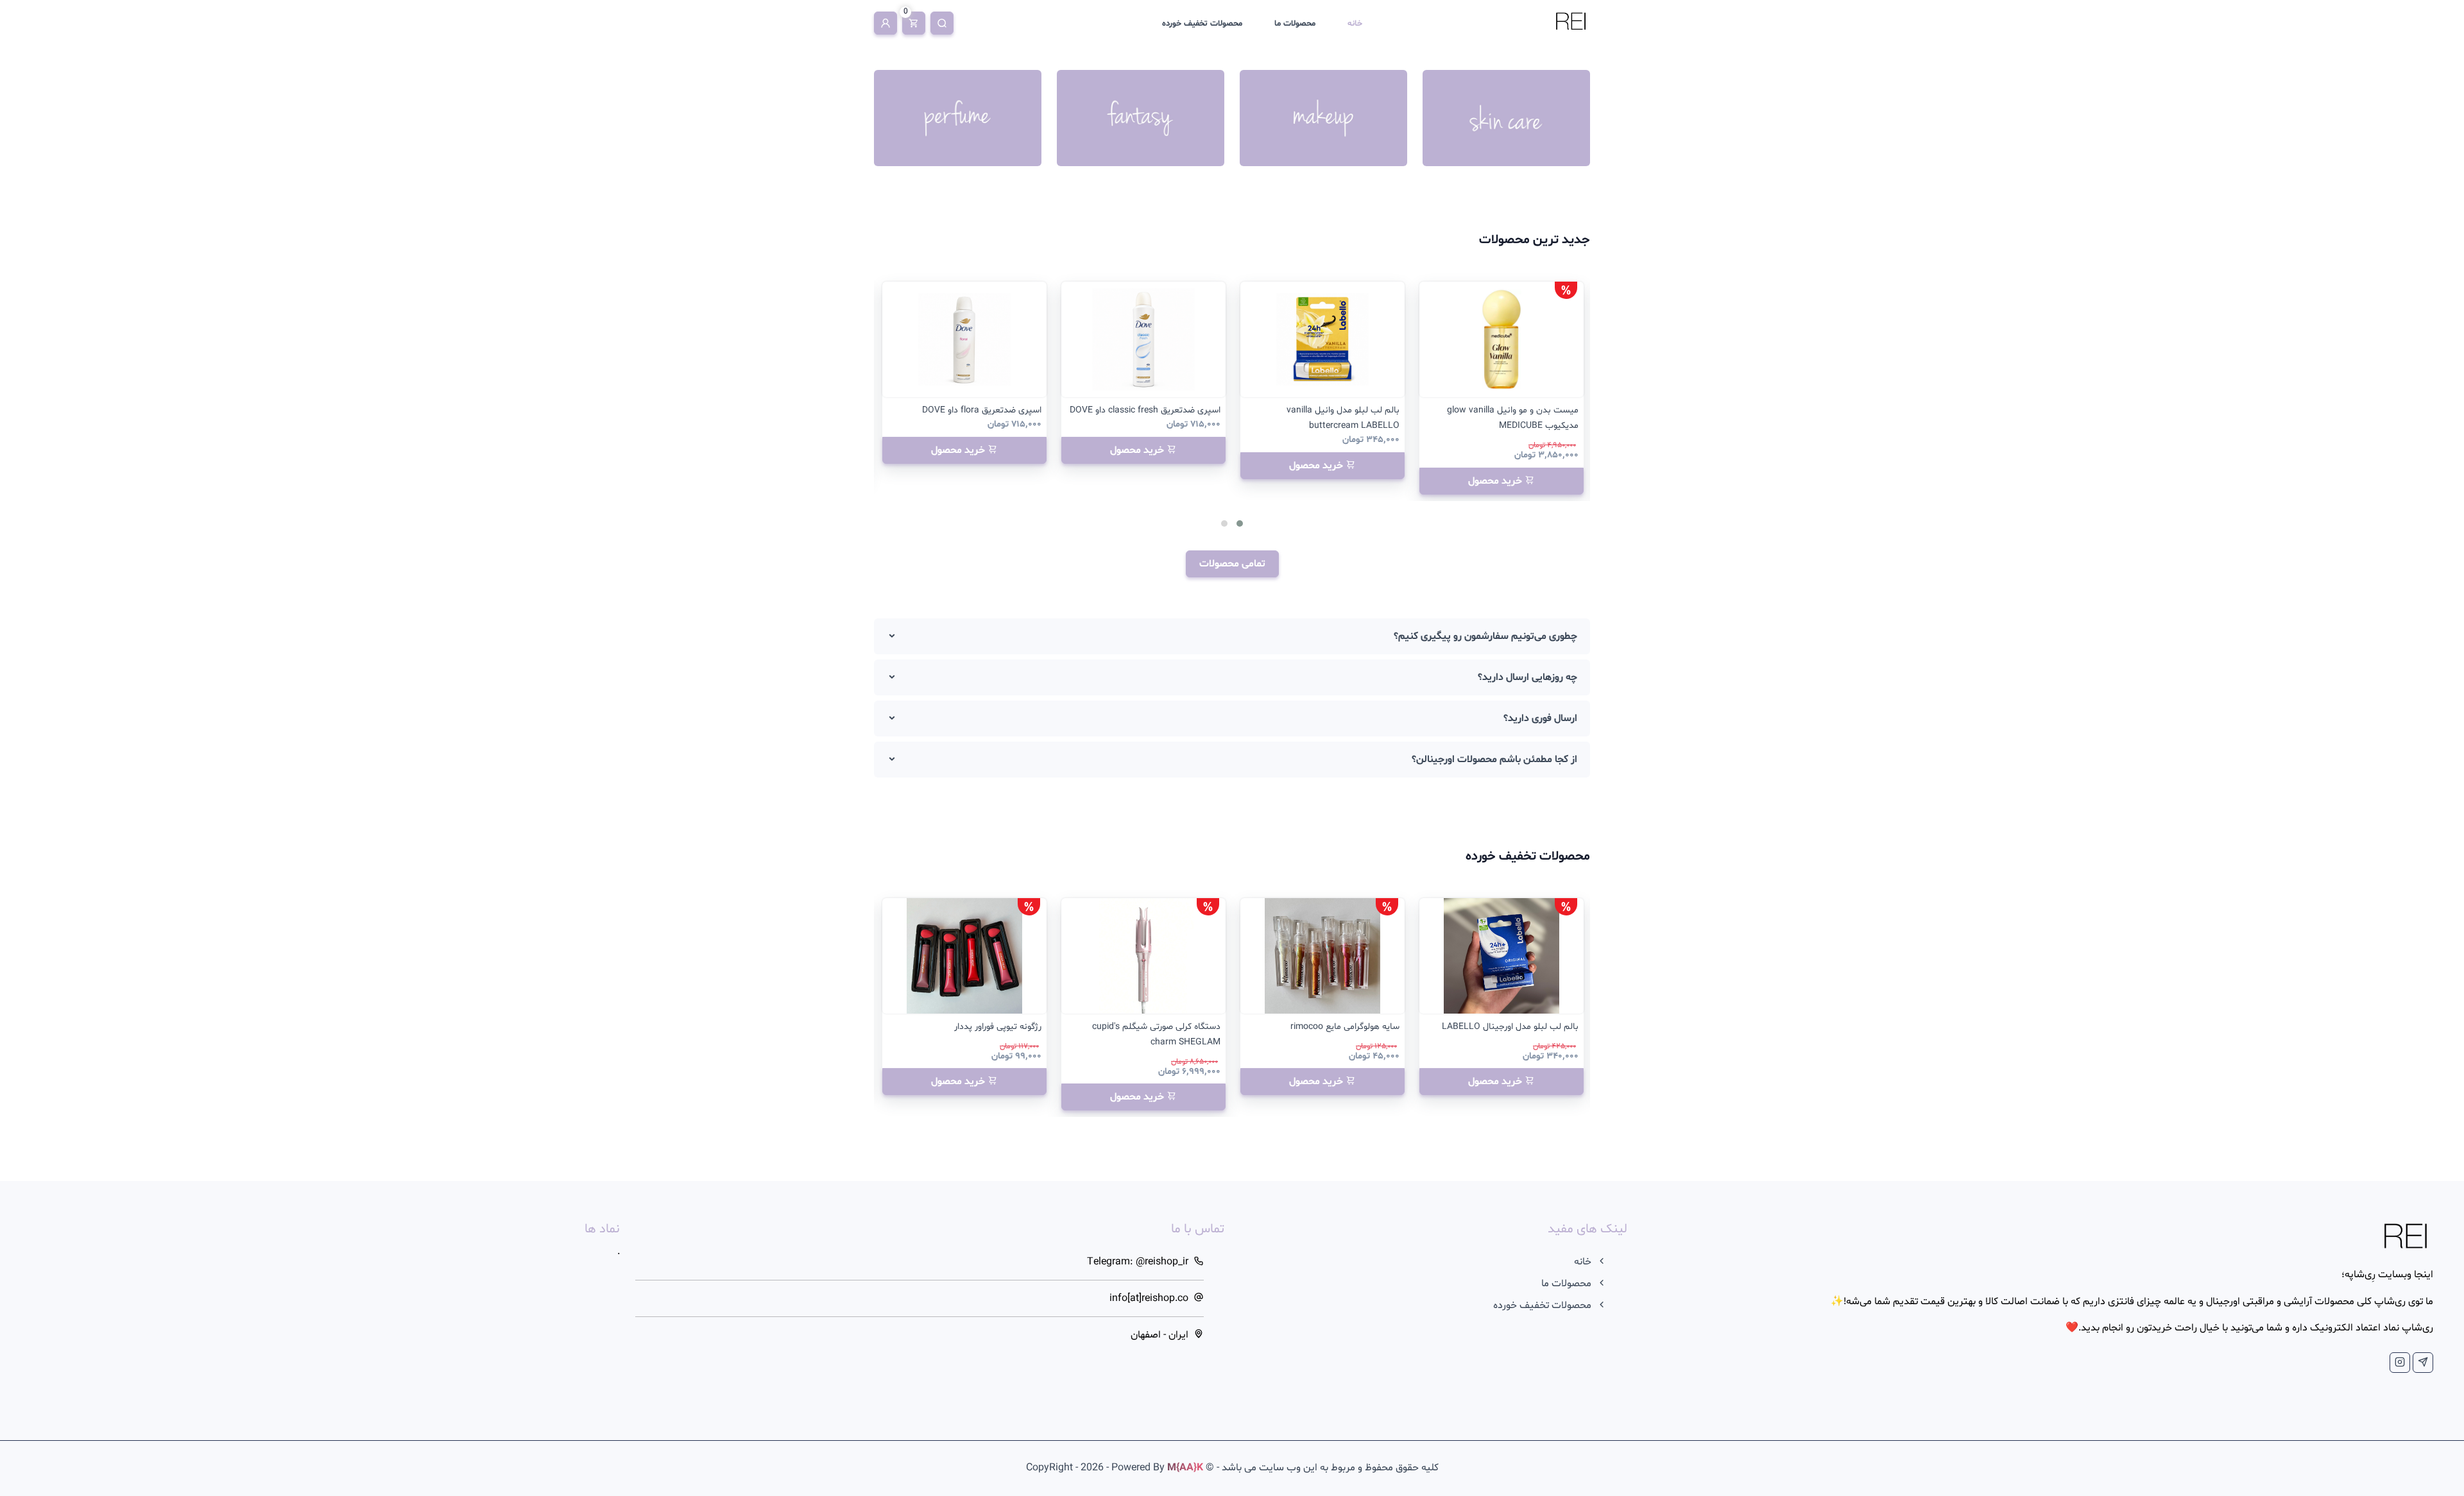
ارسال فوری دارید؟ (1540, 718)
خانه (1355, 24)
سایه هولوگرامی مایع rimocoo (1345, 1027)
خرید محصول (1496, 481)
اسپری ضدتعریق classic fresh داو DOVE (1145, 410)
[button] (1240, 523)
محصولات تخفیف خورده (1202, 24)
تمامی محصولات (1232, 564)
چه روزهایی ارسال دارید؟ (1527, 677)
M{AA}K (1185, 1468)
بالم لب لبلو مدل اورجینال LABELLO (1510, 1027)
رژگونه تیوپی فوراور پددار (998, 1027)
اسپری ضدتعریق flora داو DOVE (982, 410)
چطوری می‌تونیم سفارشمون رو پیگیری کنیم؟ (1485, 636)
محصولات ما (1295, 24)
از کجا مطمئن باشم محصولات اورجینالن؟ (1494, 760)
